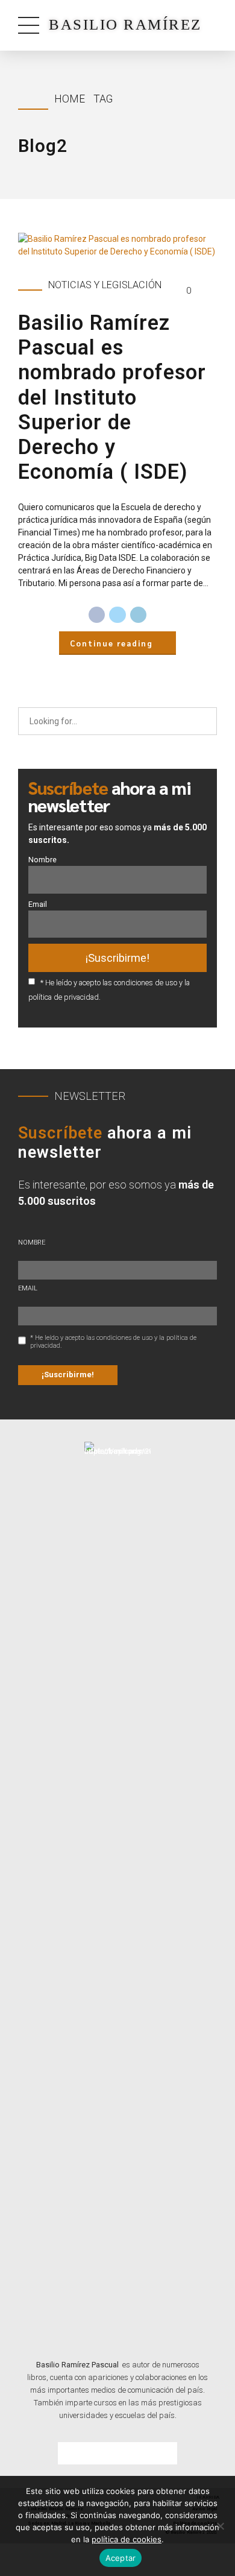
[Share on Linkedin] (139, 615)
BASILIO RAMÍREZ (125, 24)
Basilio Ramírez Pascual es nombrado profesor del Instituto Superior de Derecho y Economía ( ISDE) (112, 397)
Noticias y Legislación (105, 285)
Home (70, 99)
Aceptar (121, 2558)
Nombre (42, 860)
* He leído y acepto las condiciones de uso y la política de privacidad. (113, 1342)
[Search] (204, 721)
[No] (220, 2526)
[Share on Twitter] (117, 615)
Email (38, 904)
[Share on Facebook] (97, 615)
